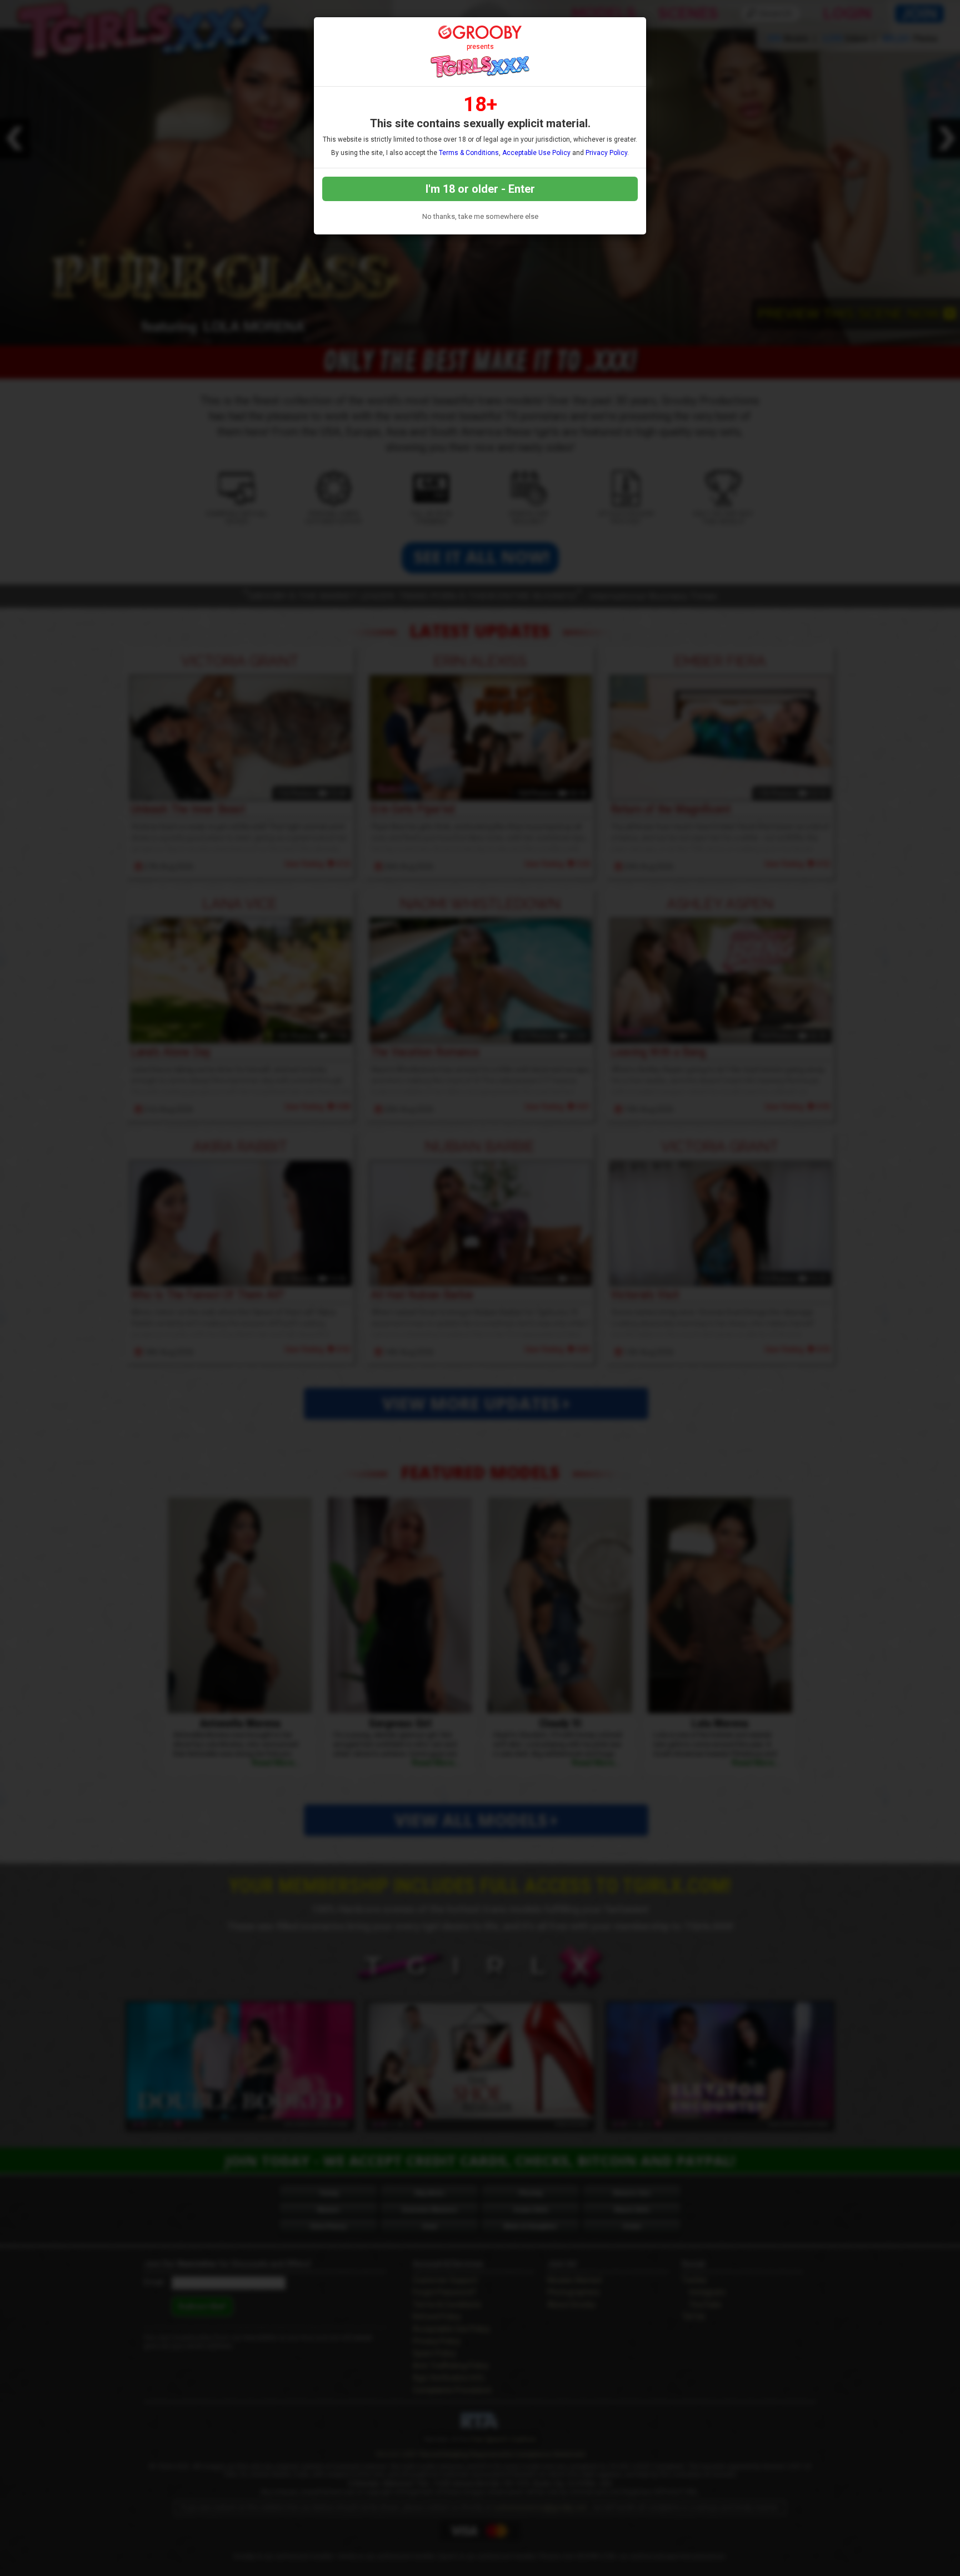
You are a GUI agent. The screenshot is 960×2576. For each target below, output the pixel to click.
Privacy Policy (606, 153)
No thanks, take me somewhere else (480, 216)
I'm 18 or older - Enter (480, 189)
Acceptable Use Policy (536, 153)
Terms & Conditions (469, 153)
